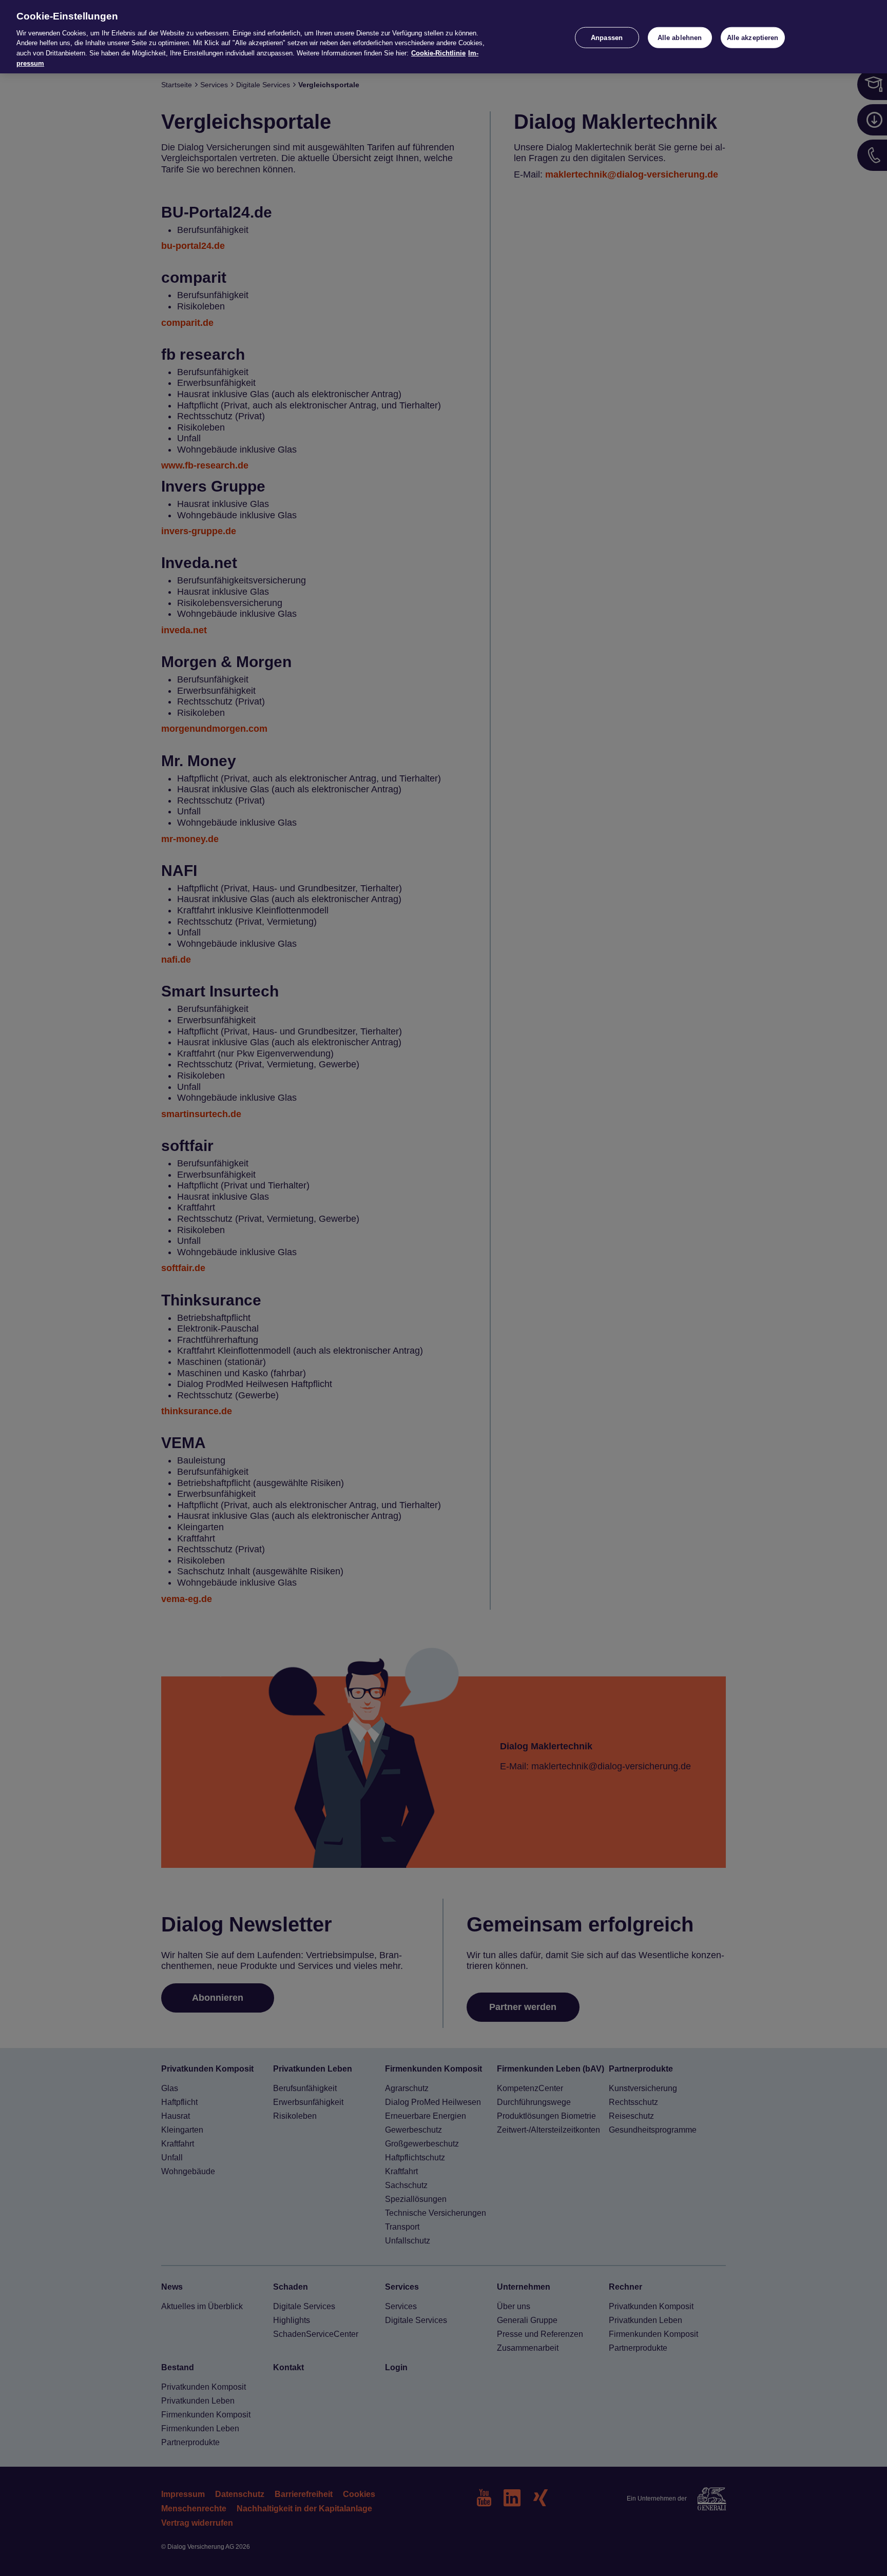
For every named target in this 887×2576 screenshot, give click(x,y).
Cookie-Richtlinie (438, 53)
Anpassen (607, 37)
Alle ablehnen (680, 37)
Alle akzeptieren (753, 37)
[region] (444, 37)
